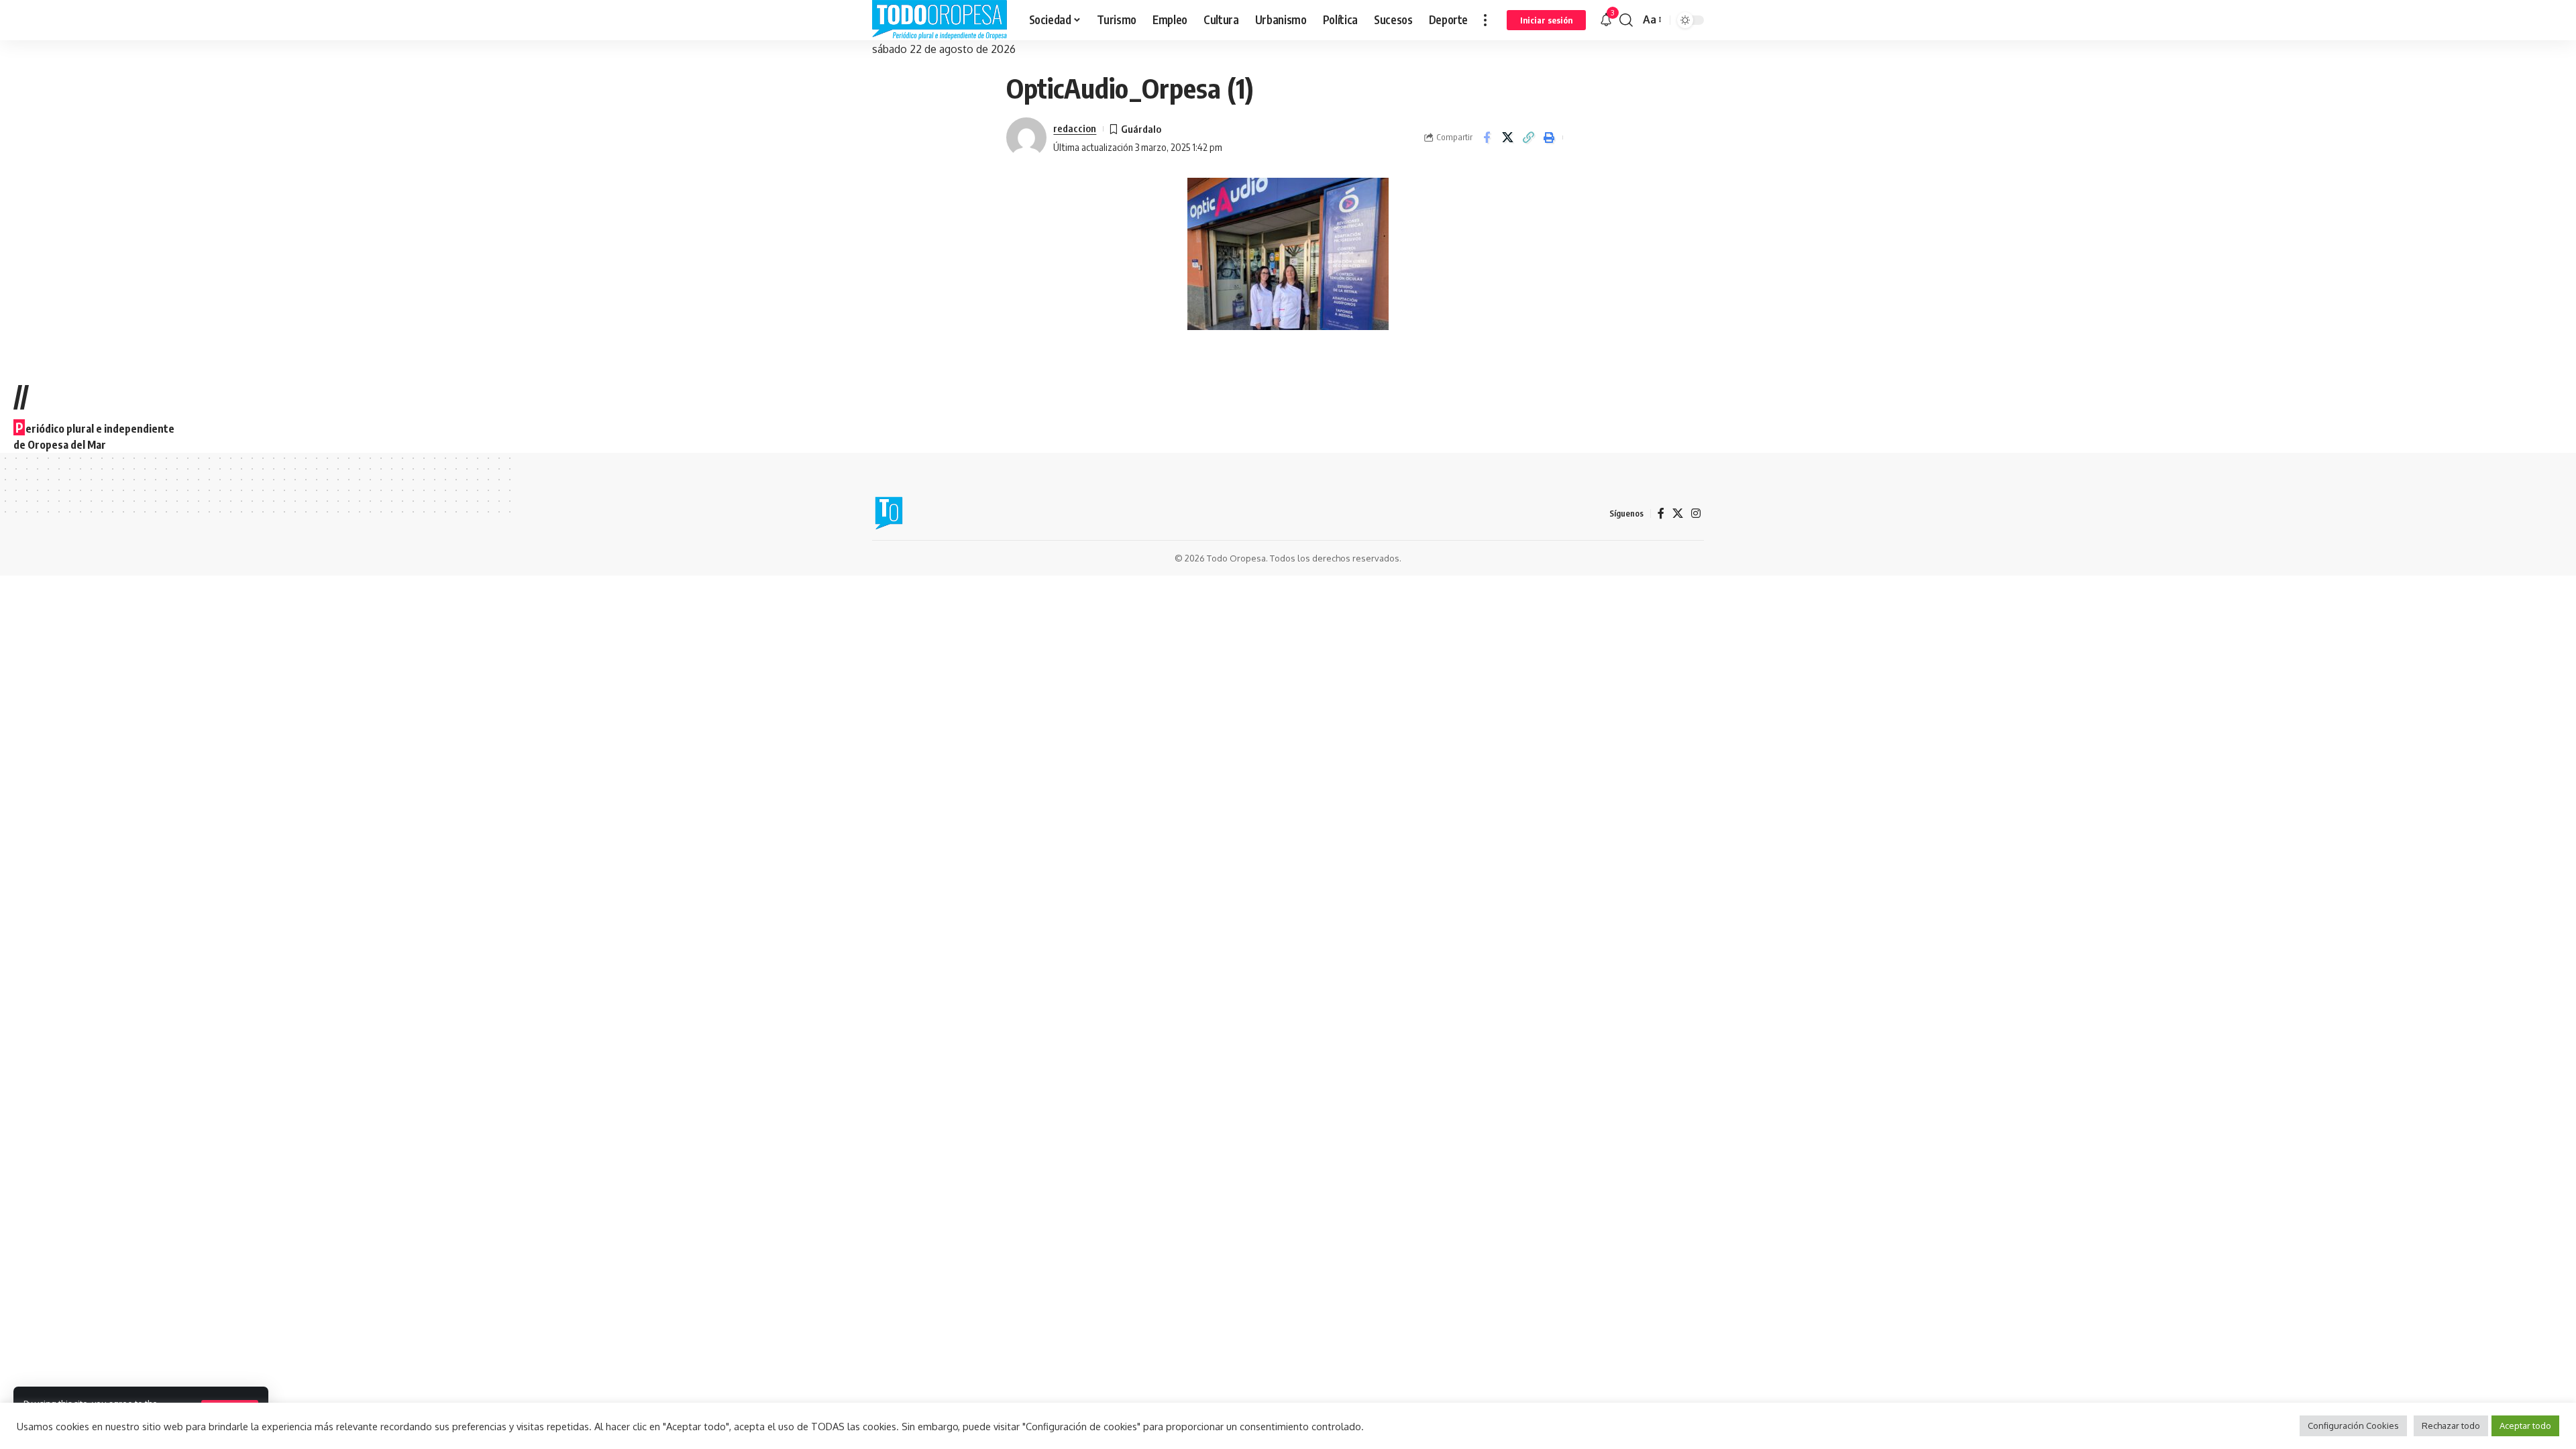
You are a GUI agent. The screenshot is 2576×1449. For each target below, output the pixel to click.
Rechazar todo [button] (2451, 1426)
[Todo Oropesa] (940, 20)
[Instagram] (1696, 514)
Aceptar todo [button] (2525, 1426)
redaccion (1075, 128)
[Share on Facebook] (1487, 138)
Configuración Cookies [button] (2353, 1426)
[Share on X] (1507, 138)
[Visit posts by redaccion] (1026, 138)
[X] (1678, 514)
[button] (1485, 20)
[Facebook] (1661, 514)
